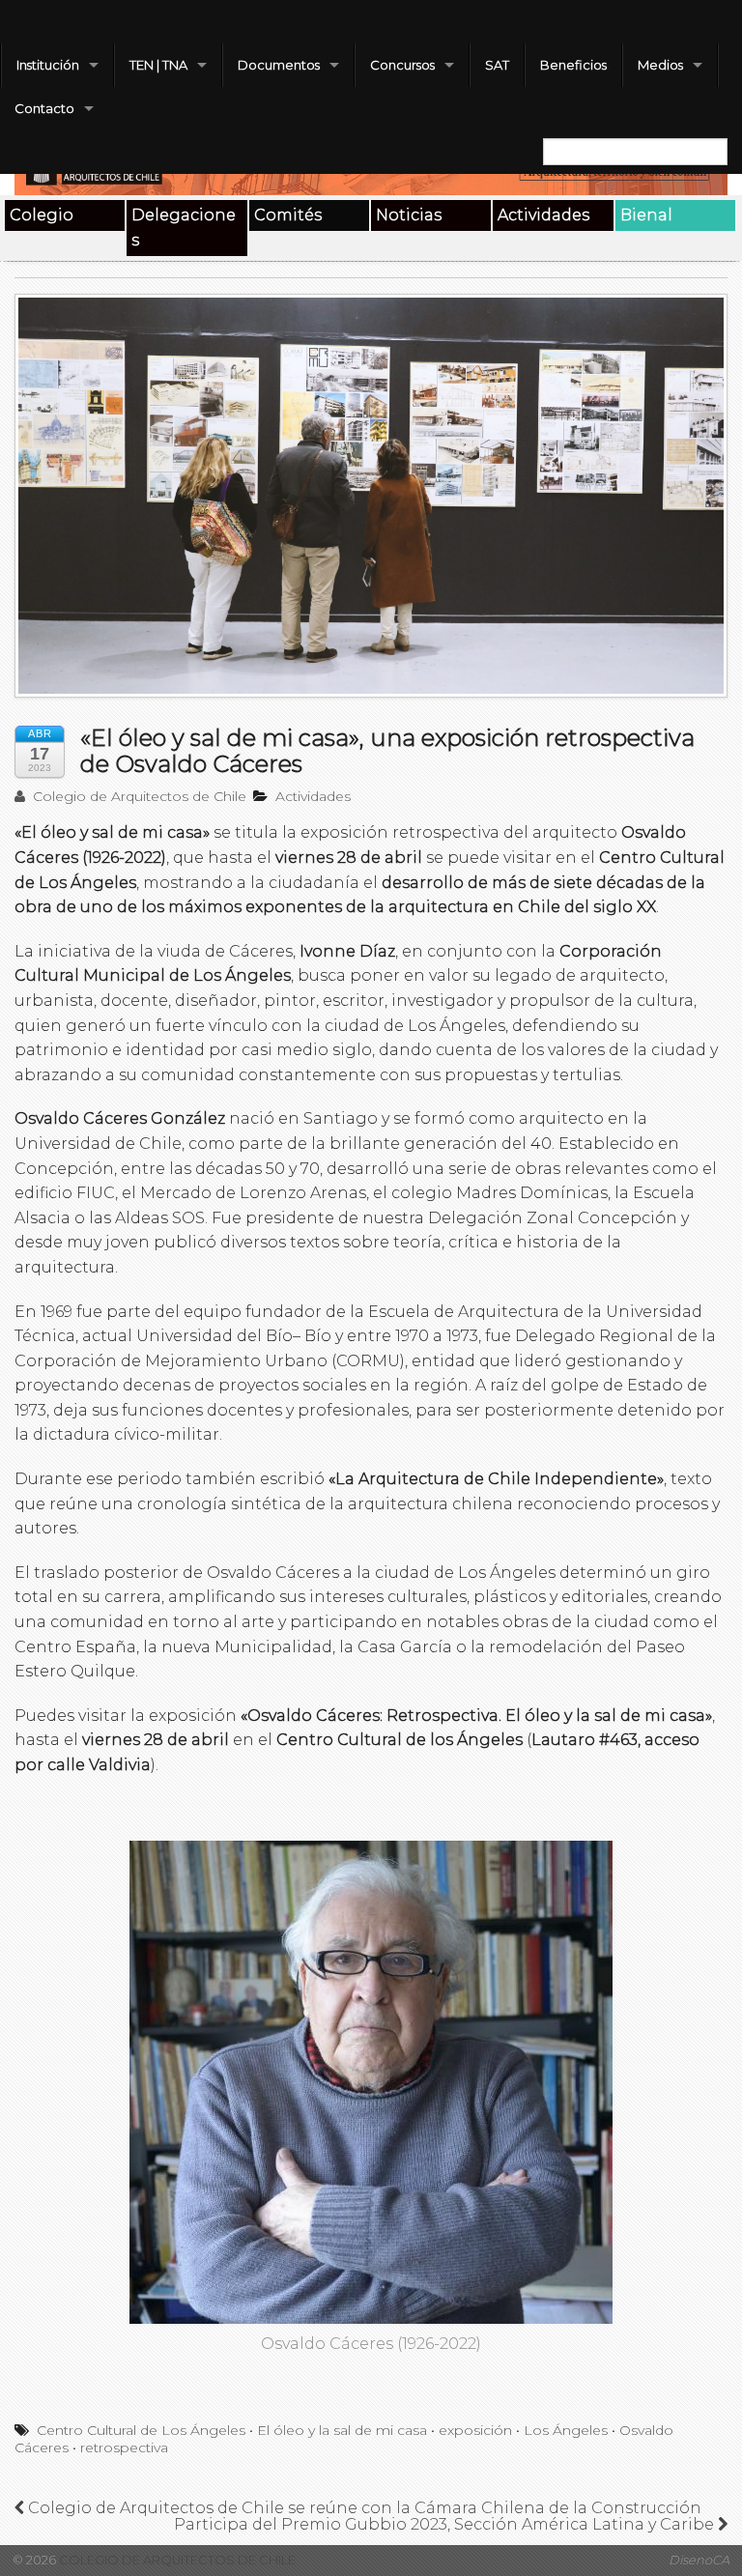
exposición (475, 2430)
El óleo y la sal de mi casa (342, 2430)
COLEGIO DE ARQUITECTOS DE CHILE (176, 2560)
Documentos (279, 65)
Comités (288, 215)
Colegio (42, 215)
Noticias (409, 215)
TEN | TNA (158, 65)
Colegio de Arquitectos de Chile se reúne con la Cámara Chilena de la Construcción (363, 2508)
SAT (497, 65)
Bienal (646, 215)
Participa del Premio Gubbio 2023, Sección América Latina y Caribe (446, 2524)
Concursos (402, 65)
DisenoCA (699, 2560)
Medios (660, 65)
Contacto (44, 108)
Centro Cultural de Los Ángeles (141, 2430)
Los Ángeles (566, 2430)
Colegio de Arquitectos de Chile (138, 796)
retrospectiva (124, 2447)
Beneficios (573, 65)
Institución (48, 65)
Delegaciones (184, 228)
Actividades (543, 215)
